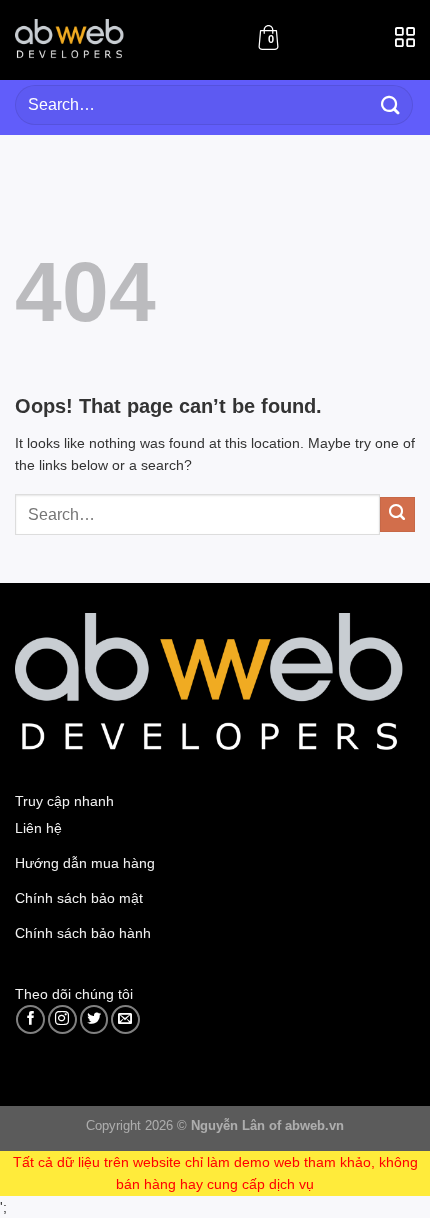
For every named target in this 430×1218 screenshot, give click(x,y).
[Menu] (405, 43)
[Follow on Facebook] (30, 1019)
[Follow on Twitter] (94, 1019)
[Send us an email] (125, 1019)
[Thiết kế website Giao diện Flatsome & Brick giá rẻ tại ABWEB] (71, 39)
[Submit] (391, 104)
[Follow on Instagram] (62, 1019)
